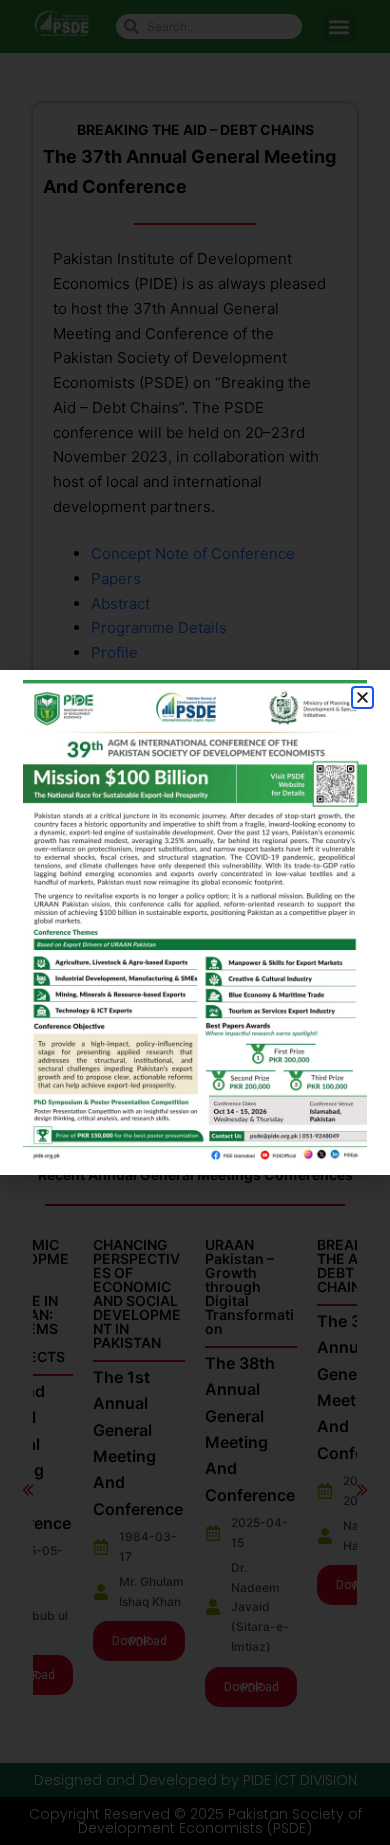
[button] (362, 697)
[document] (195, 922)
